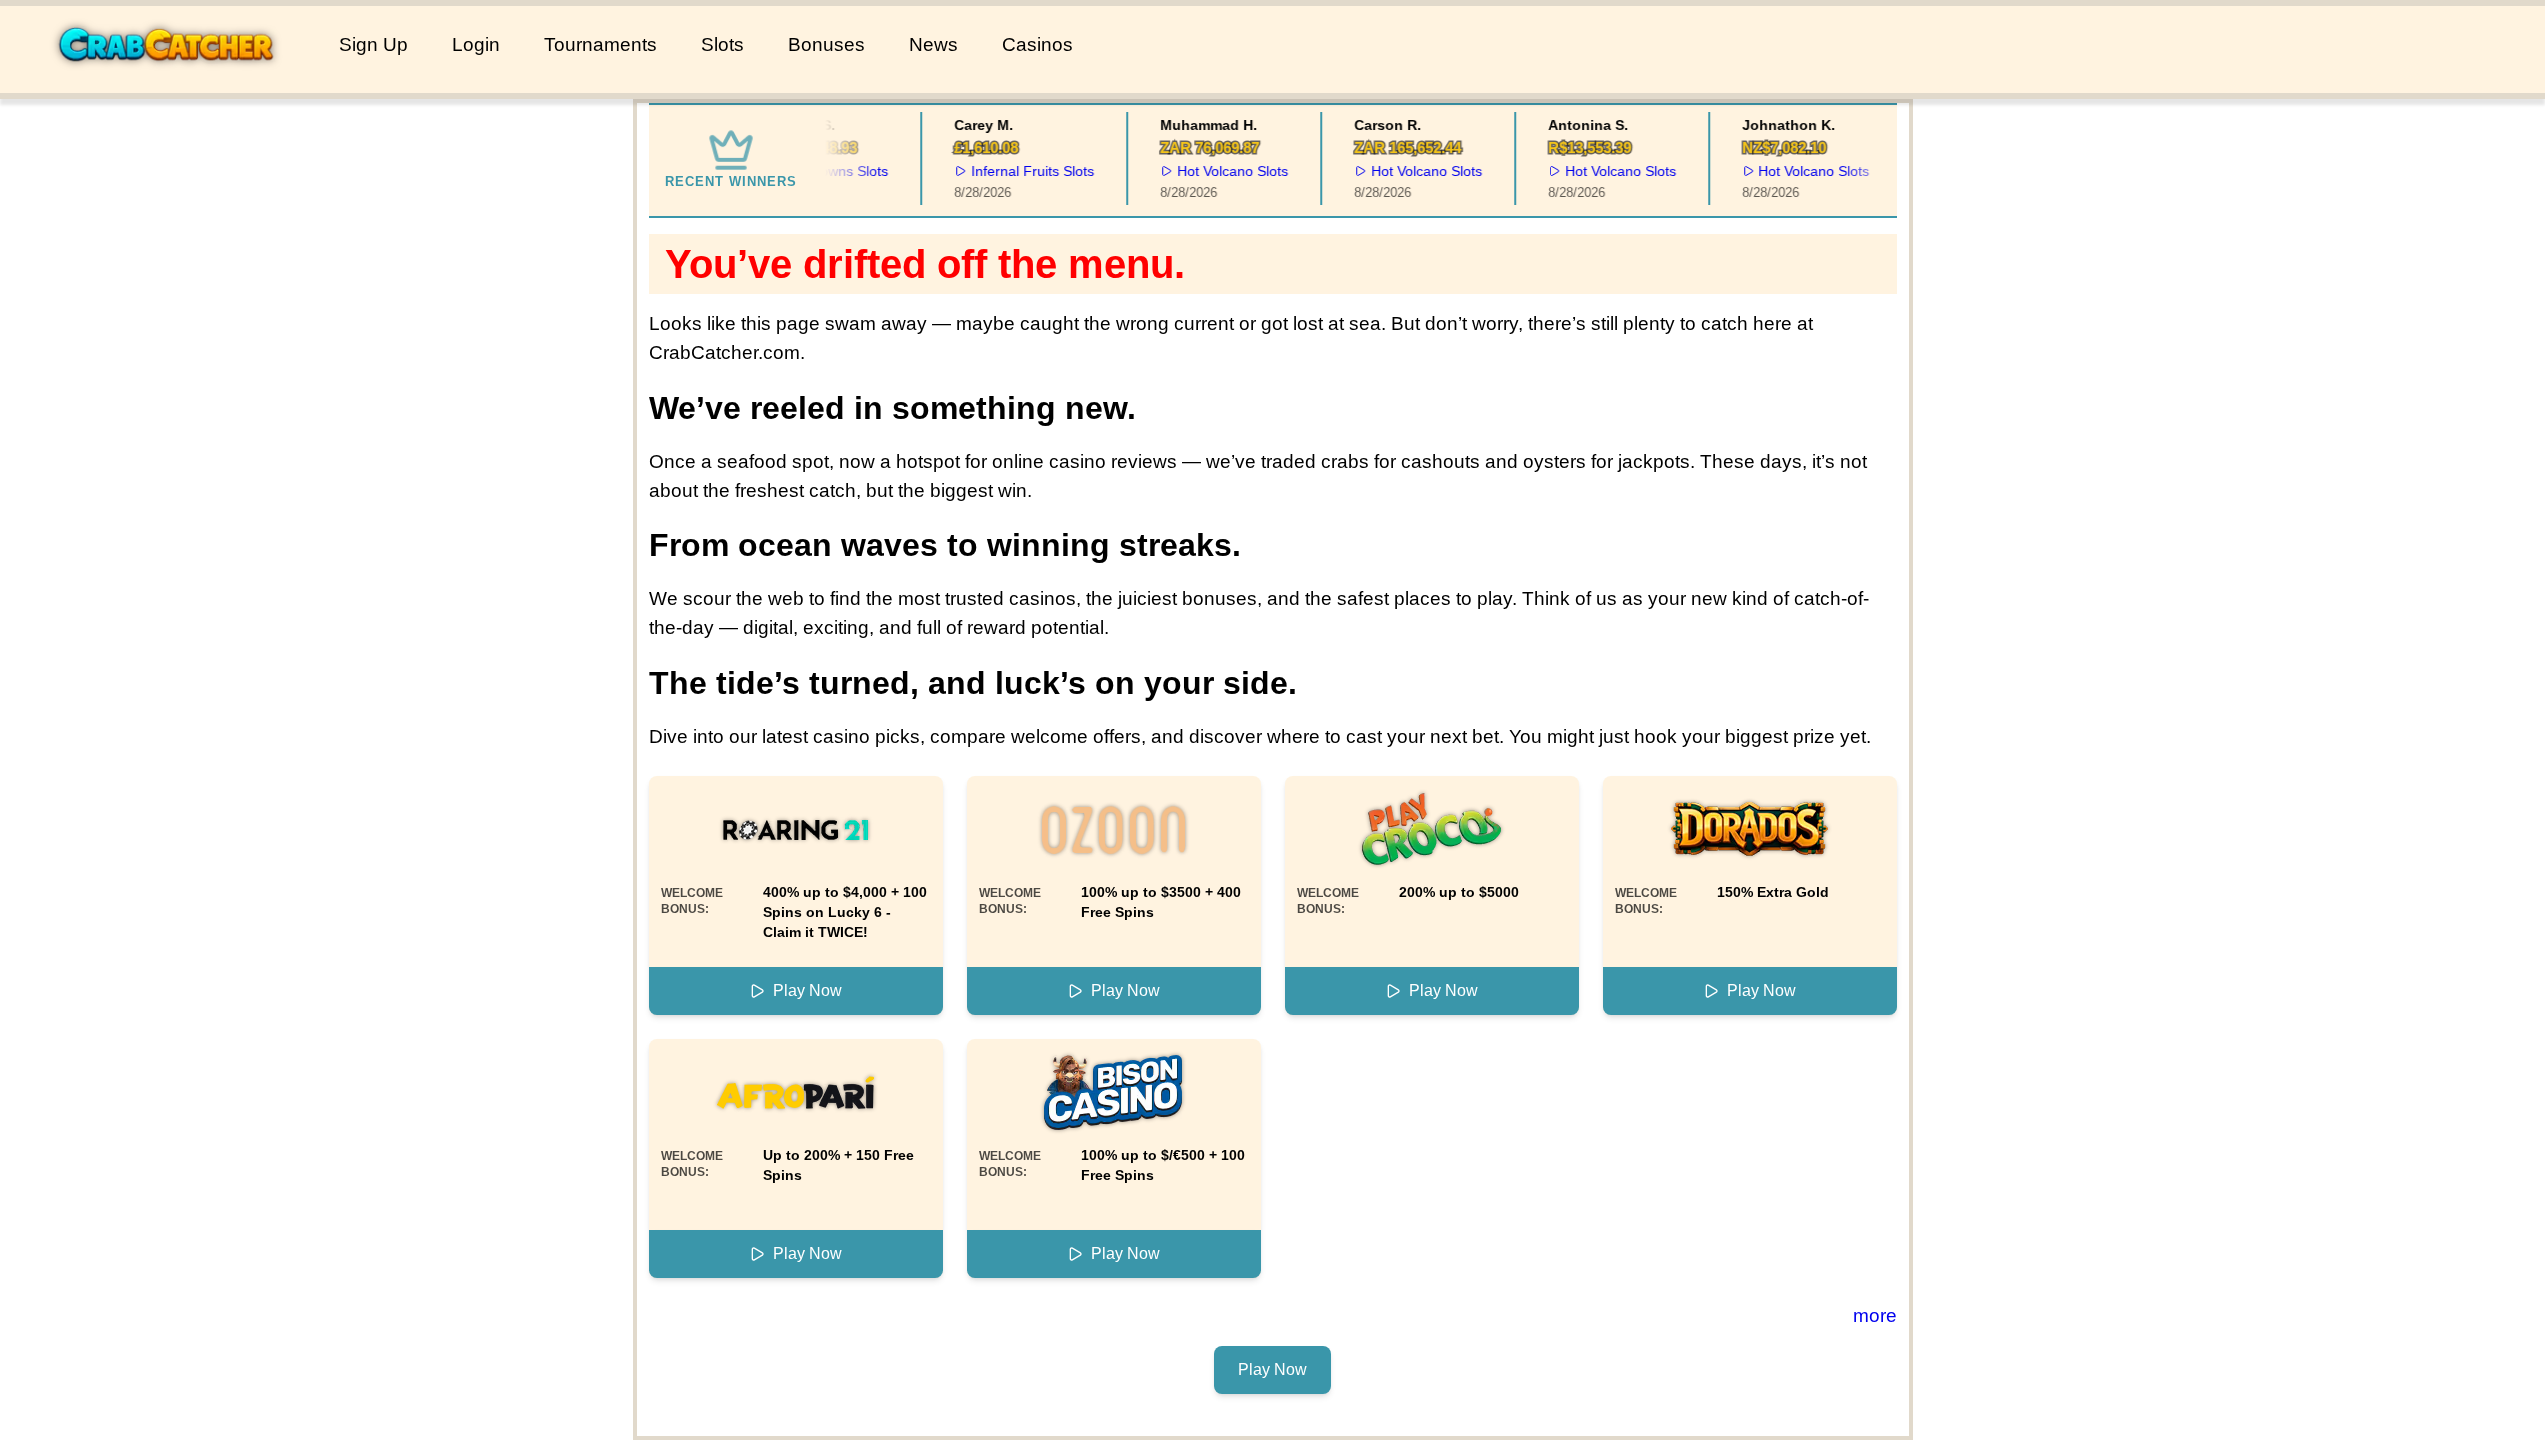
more (1875, 1315)
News (933, 44)
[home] (165, 79)
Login (476, 44)
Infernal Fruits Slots (1021, 171)
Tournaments (600, 44)
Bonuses (826, 44)
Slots (722, 44)
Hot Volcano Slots (1220, 171)
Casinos (1037, 44)
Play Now (807, 990)
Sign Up (373, 44)
